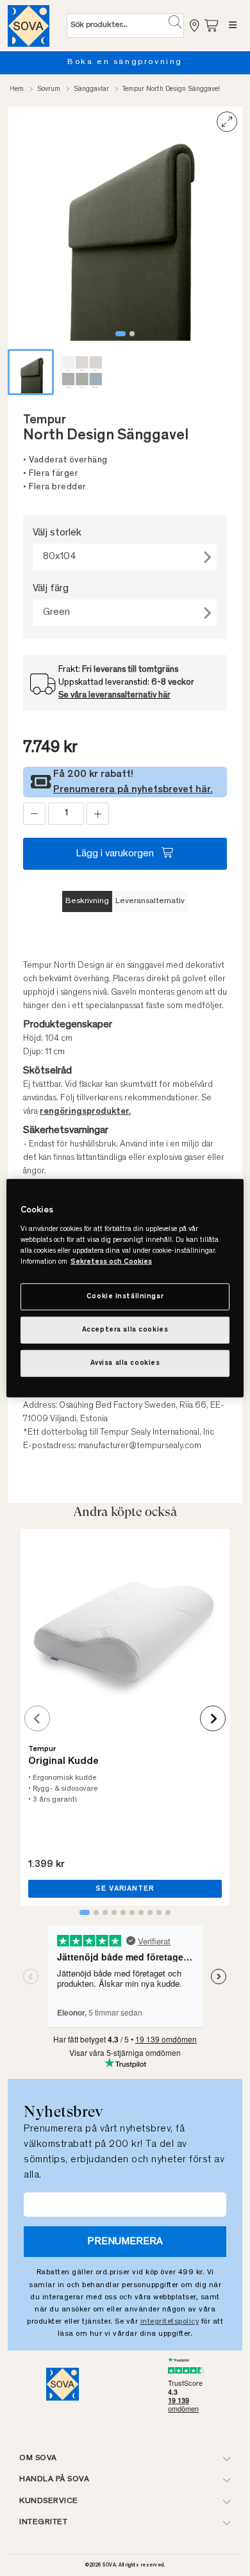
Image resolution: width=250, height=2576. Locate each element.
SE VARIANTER (125, 1889)
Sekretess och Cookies (111, 1261)
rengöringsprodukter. (85, 1112)
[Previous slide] (37, 1718)
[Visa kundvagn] (212, 25)
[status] (66, 814)
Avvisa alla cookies (125, 1363)
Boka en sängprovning (125, 62)
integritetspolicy (170, 2322)
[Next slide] (213, 1718)
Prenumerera (125, 2242)
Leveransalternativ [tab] (150, 901)
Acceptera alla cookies (125, 1329)
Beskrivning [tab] (87, 901)
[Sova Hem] (29, 26)
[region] (125, 1288)
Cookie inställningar (125, 1297)
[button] (175, 22)
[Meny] (233, 26)
